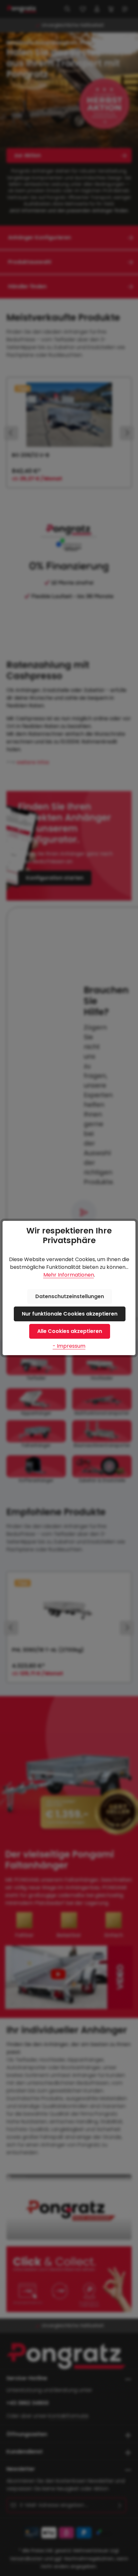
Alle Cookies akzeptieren (70, 1331)
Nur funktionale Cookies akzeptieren (70, 1314)
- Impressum (69, 1346)
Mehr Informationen (69, 1275)
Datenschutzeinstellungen (70, 1296)
